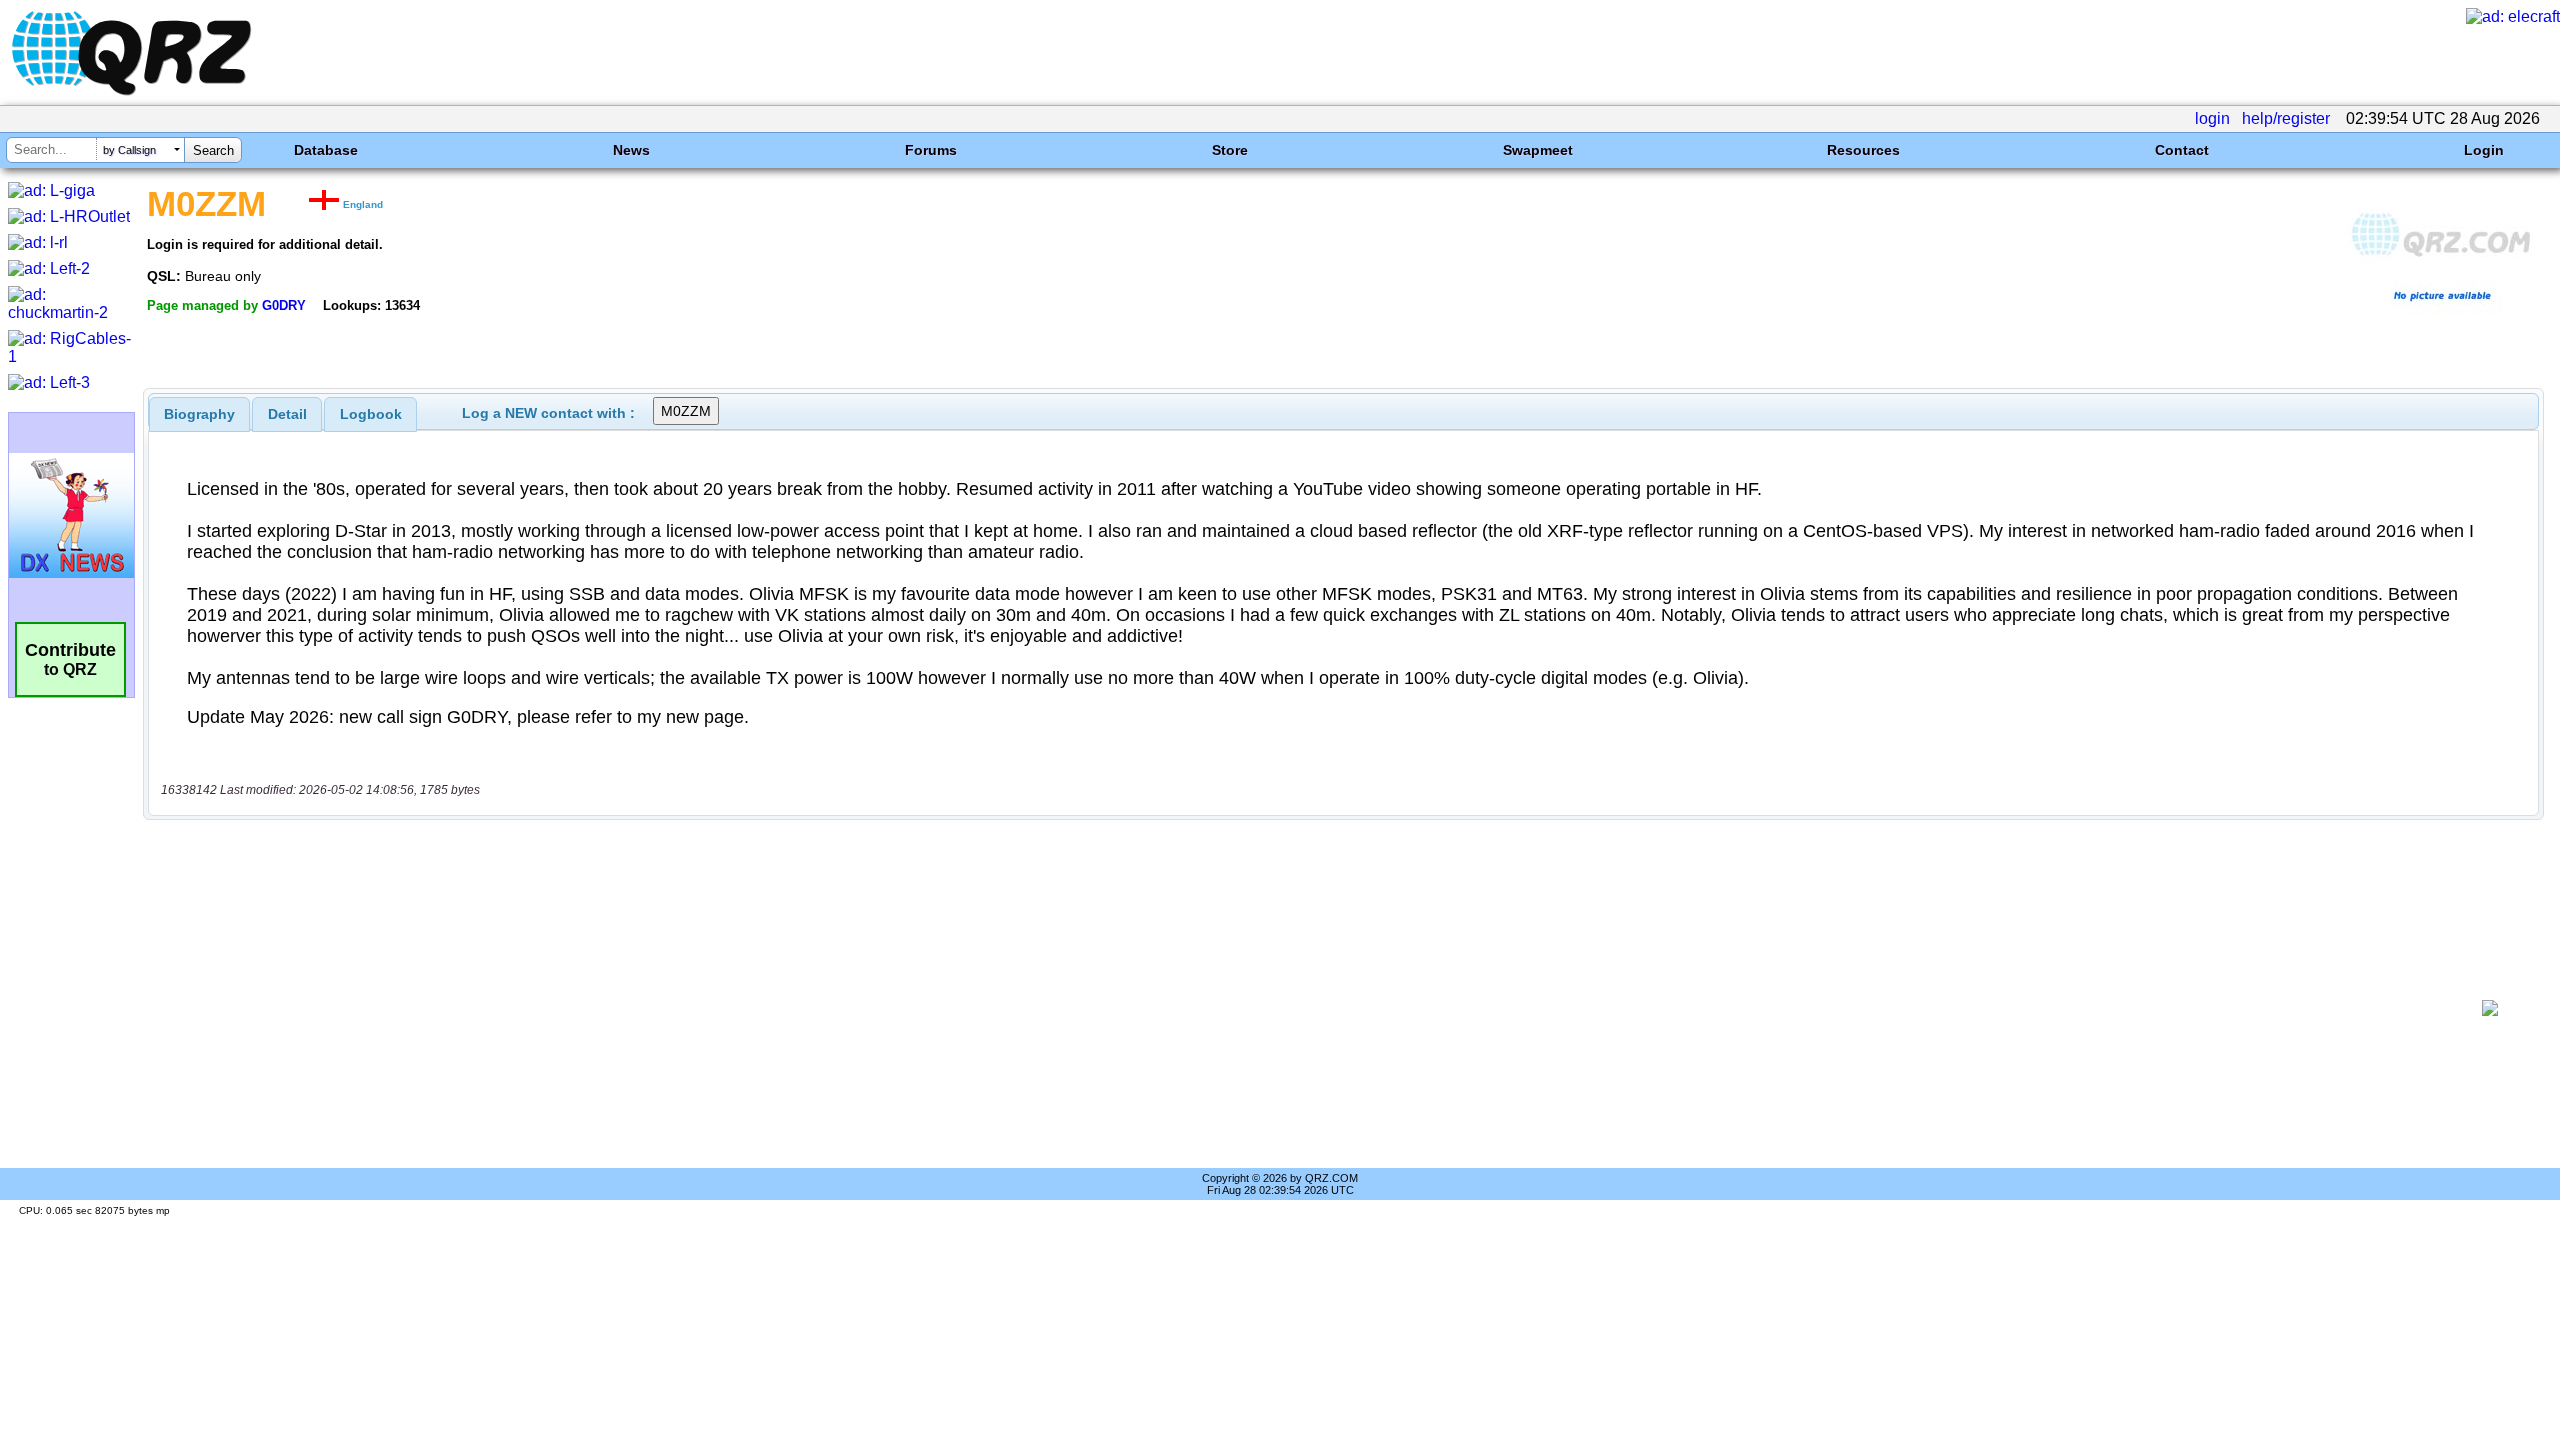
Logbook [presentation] (371, 414)
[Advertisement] (1306, 1008)
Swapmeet (1538, 150)
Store (1230, 150)
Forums (931, 150)
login (2212, 118)
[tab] (199, 414)
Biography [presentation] (199, 414)
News (631, 150)
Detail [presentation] (287, 414)
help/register (2286, 118)
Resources (1863, 150)
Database (326, 150)
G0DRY (284, 305)
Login (2484, 150)
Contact (2182, 150)
